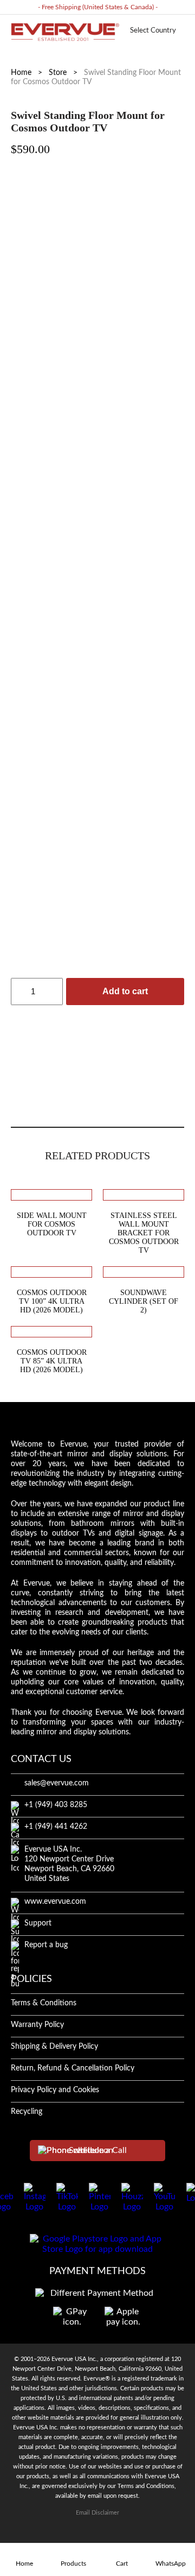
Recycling (27, 2112)
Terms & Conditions (44, 2003)
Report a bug (46, 1945)
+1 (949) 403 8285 (56, 1805)
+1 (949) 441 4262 (56, 1827)
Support (38, 1923)
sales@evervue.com (57, 1783)
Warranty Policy (37, 2025)
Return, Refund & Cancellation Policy (73, 2068)
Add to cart (125, 991)
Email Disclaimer (97, 2513)
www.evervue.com (55, 1902)
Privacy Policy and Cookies (55, 2090)
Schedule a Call (98, 2150)
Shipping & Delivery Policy (54, 2047)
